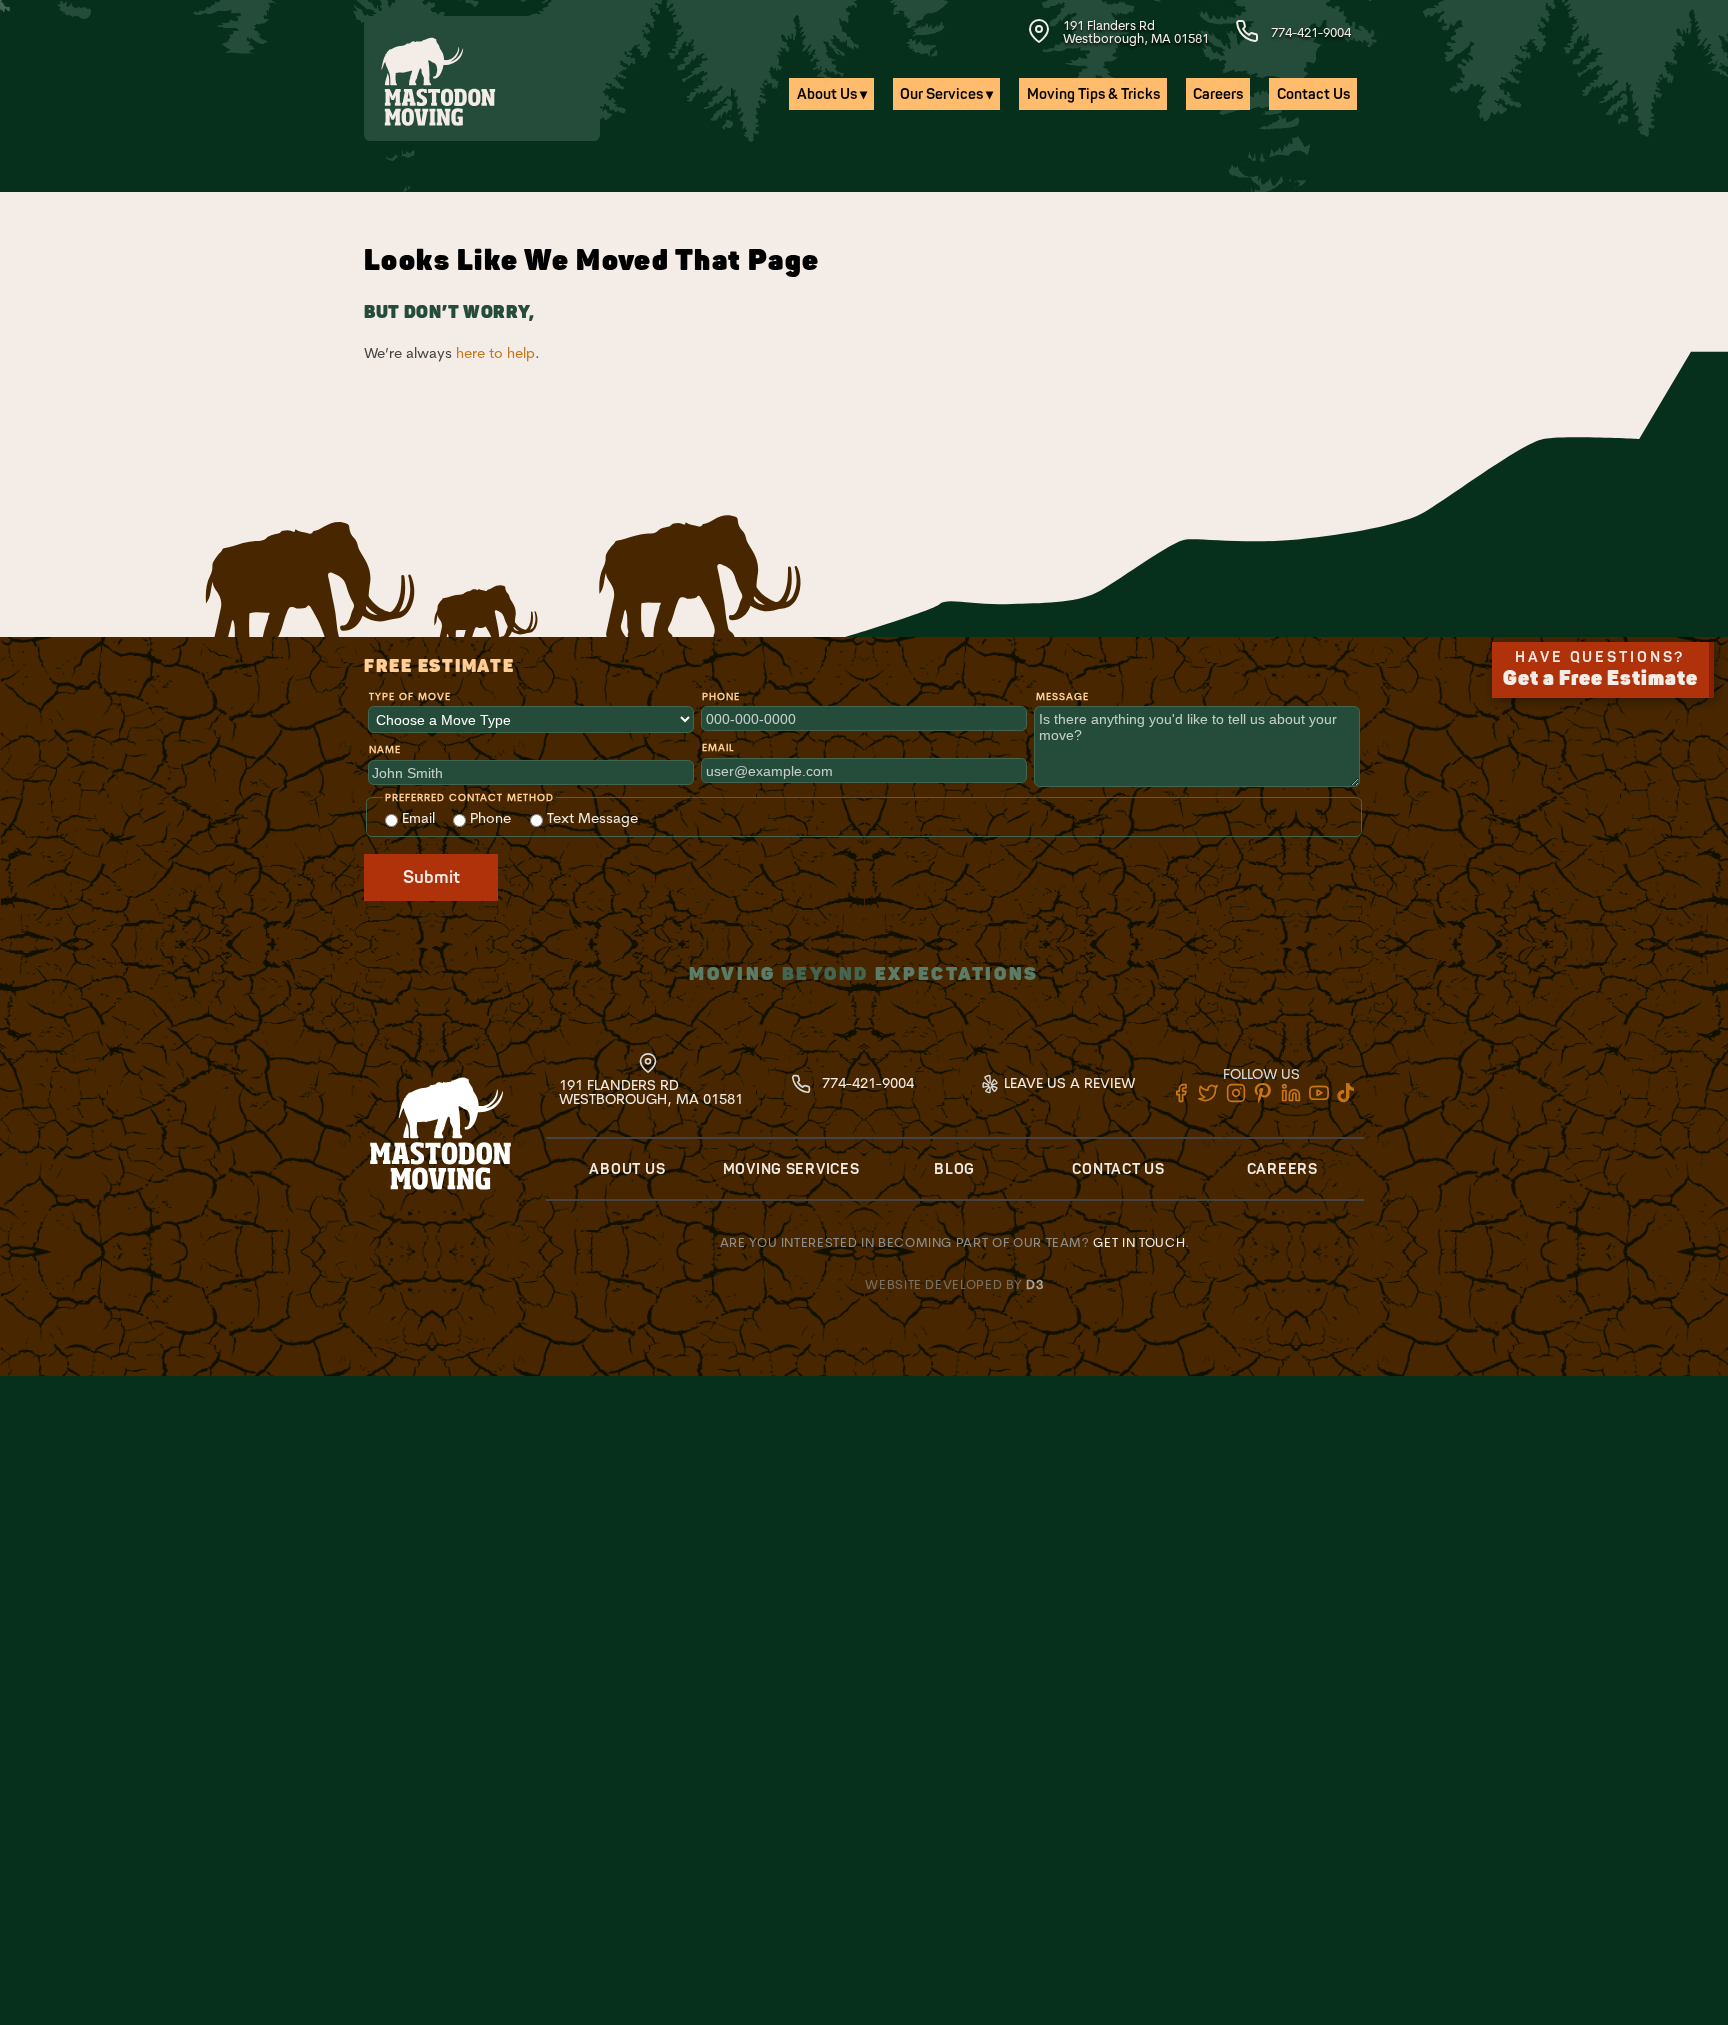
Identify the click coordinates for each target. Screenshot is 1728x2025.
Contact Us (1313, 94)
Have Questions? (1600, 670)
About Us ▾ (832, 94)
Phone (721, 696)
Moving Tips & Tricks (1093, 94)
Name (385, 749)
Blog (954, 1169)
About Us (627, 1169)
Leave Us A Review (1067, 1083)
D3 (1035, 1284)
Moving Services (791, 1169)
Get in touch (1139, 1242)
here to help (495, 353)
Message (1062, 696)
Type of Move (410, 696)
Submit (431, 877)
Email (718, 747)
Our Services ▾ (946, 94)
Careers (1218, 94)
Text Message (590, 818)
